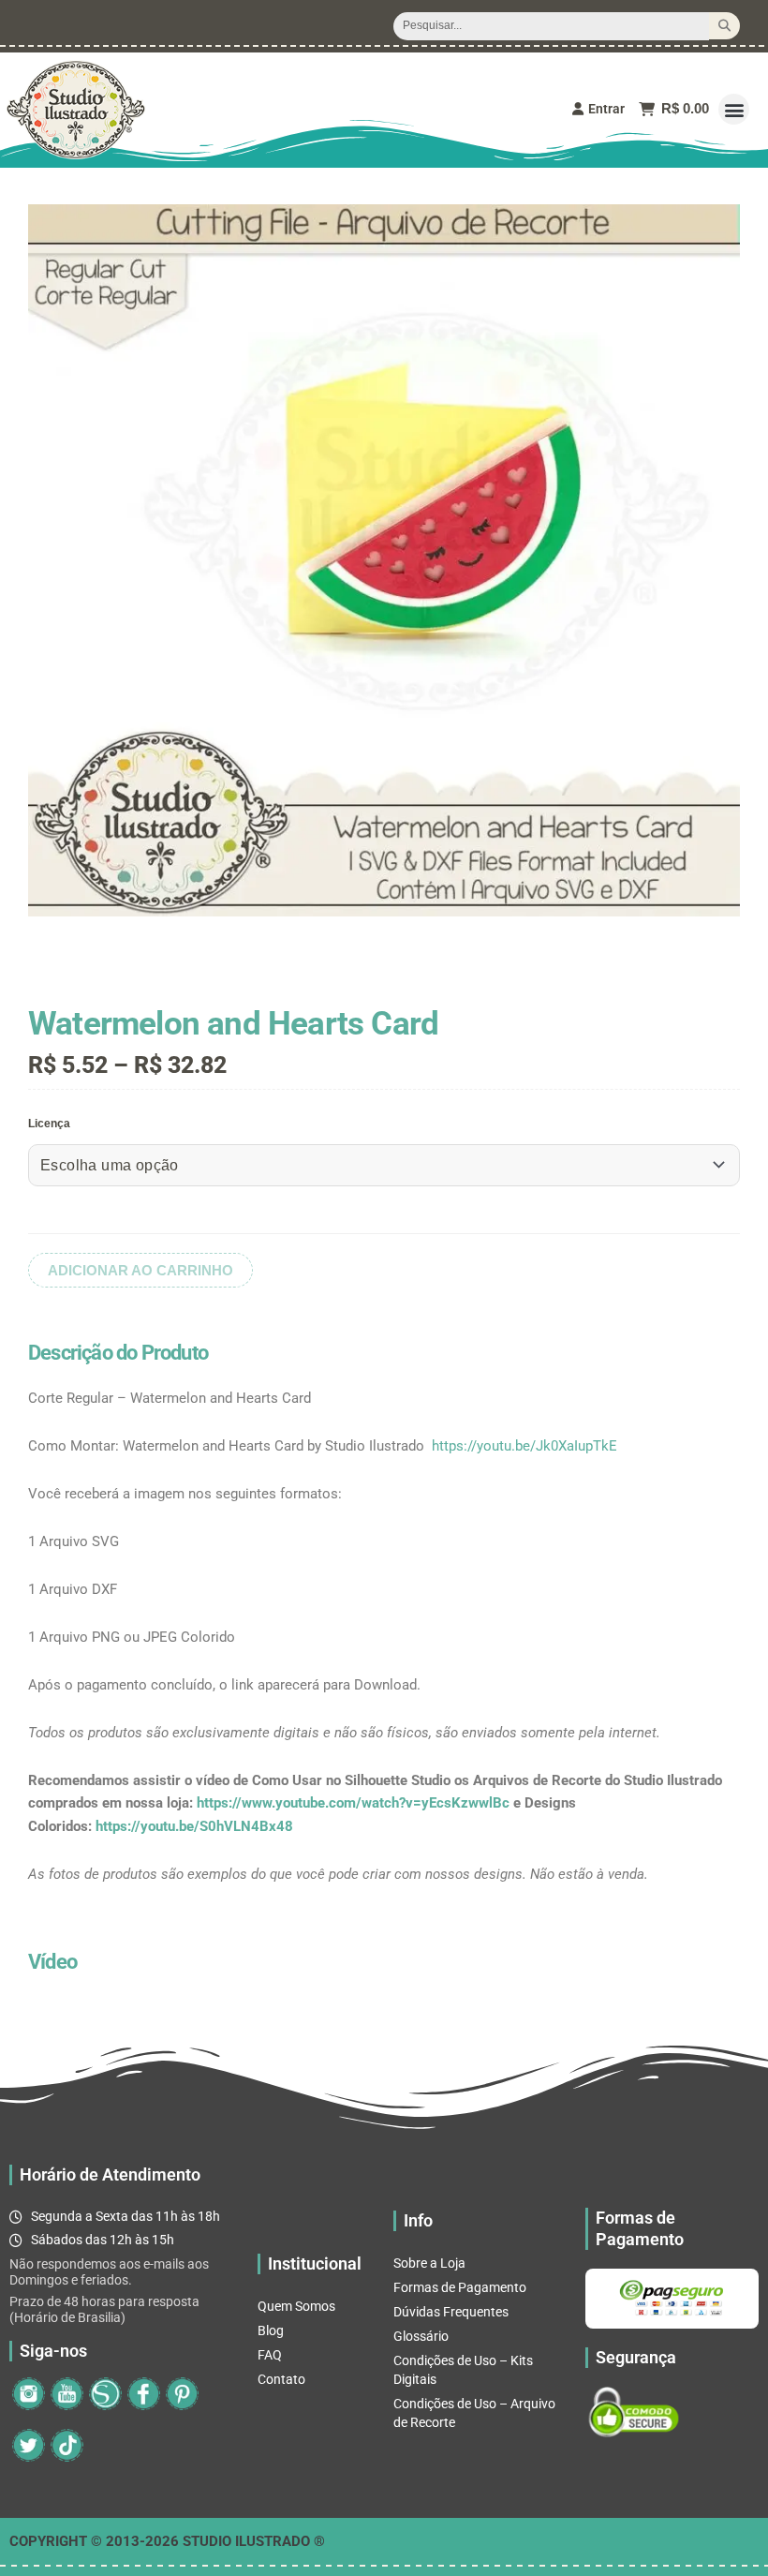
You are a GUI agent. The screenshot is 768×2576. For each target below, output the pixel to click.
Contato (281, 2379)
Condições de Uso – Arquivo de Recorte (474, 2413)
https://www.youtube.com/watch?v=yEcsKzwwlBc (353, 1803)
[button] (734, 109)
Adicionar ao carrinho (140, 1270)
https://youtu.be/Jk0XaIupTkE (524, 1446)
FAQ (270, 2355)
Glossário (421, 2336)
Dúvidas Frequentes (451, 2312)
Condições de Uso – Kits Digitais (463, 2370)
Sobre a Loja (429, 2263)
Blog (271, 2330)
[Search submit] (724, 26)
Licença (49, 1124)
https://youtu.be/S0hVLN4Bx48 (194, 1826)
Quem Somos (296, 2306)
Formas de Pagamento (460, 2287)
